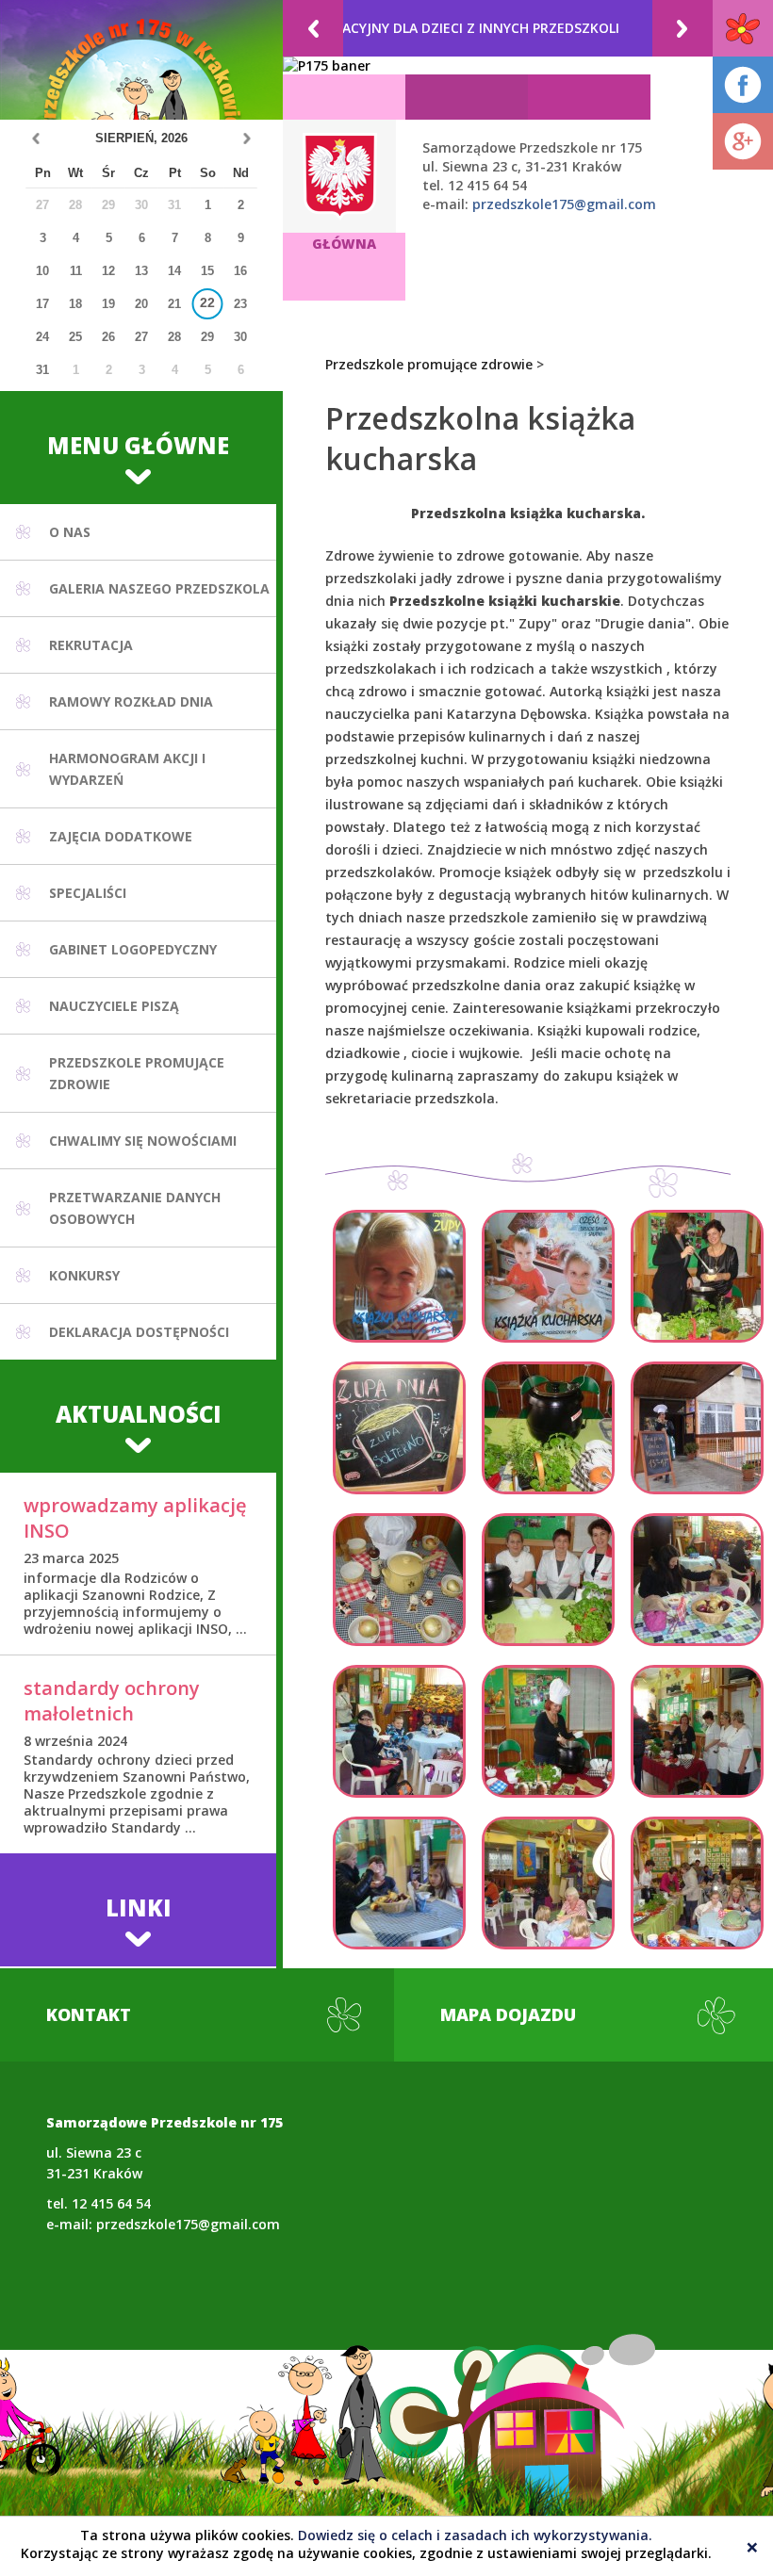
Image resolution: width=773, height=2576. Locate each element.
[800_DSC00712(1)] (399, 1428)
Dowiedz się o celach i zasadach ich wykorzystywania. (475, 2535)
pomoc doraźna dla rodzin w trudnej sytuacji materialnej (426, 28)
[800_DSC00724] (399, 1883)
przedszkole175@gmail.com (564, 204)
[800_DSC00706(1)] (697, 1580)
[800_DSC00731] (697, 1428)
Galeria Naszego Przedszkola (159, 588)
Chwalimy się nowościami (143, 1141)
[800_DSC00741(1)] (548, 1883)
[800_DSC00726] (697, 1276)
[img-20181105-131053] (548, 1276)
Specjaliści (88, 893)
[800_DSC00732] (548, 1428)
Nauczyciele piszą (114, 1006)
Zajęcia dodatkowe (121, 836)
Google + (743, 141)
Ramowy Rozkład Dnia (131, 701)
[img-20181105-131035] (399, 1276)
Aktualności (139, 1414)
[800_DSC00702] (399, 1731)
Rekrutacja (91, 645)
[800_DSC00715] (399, 1580)
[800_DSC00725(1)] (548, 1580)
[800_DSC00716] (548, 1731)
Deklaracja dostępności (139, 1332)
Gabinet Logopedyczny (133, 949)
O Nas (70, 532)
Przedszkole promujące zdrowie (429, 364)
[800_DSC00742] (697, 1883)
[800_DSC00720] (697, 1731)
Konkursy (84, 1275)
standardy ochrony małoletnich (112, 1701)
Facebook (743, 85)
